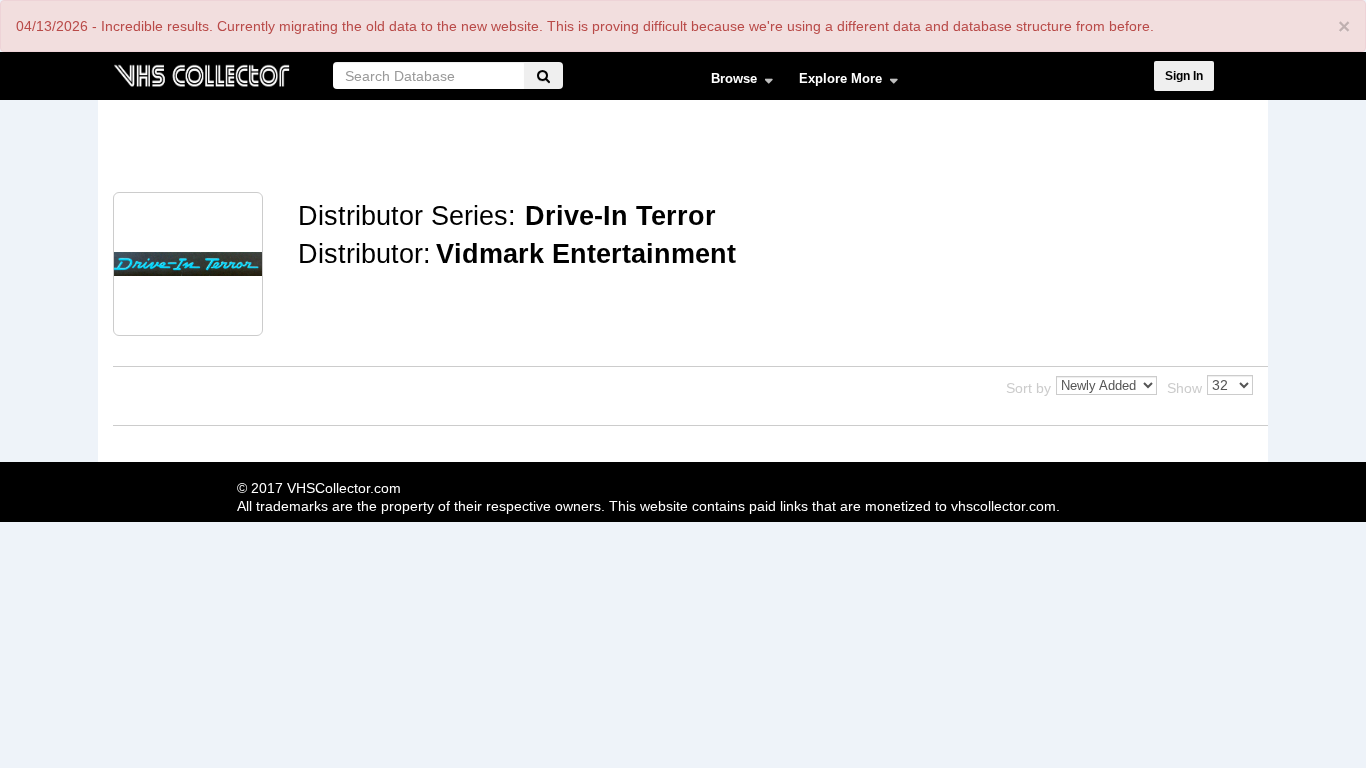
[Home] (201, 73)
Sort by (1028, 388)
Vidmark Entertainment (586, 254)
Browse (727, 83)
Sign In (1184, 76)
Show (1184, 388)
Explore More (834, 83)
